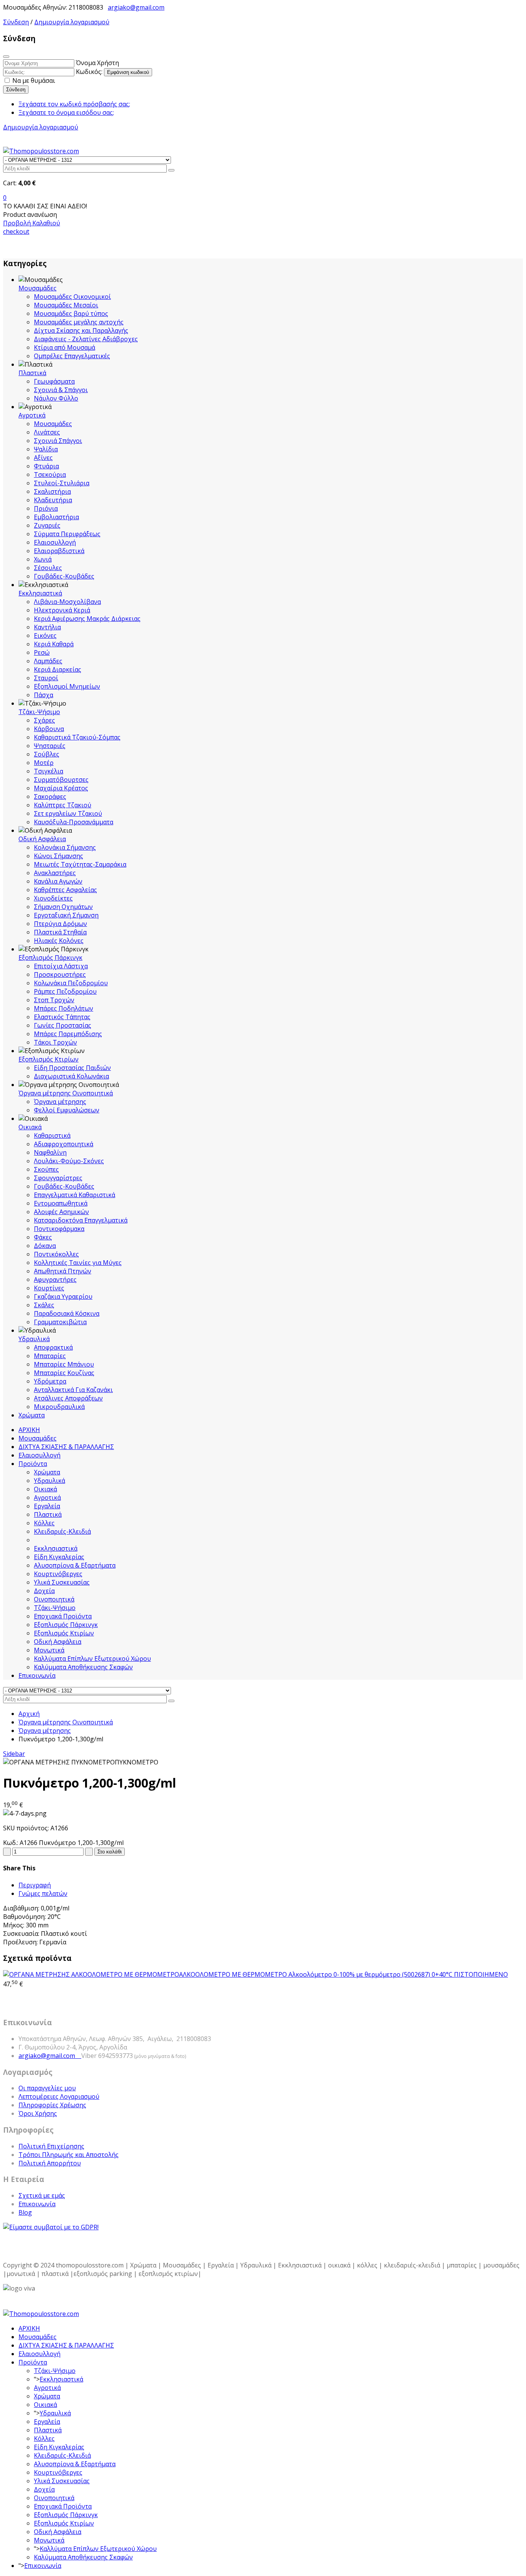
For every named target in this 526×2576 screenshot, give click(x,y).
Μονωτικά (49, 1650)
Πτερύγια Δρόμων (60, 924)
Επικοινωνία (37, 1675)
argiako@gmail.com (136, 7)
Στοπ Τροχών (54, 1000)
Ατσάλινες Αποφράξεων (68, 1398)
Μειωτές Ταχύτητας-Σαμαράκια (80, 864)
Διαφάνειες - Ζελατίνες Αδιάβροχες (86, 339)
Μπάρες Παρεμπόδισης (68, 1034)
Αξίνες (43, 458)
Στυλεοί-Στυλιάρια (62, 483)
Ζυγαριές (47, 525)
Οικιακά (30, 1127)
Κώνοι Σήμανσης (59, 856)
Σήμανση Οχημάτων (63, 907)
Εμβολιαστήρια (56, 517)
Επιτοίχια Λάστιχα (61, 966)
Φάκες (43, 1237)
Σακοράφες (50, 797)
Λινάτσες (47, 432)
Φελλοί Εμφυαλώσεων (67, 1110)
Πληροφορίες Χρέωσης (52, 2105)
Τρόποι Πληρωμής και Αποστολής (69, 2155)
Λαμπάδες (48, 661)
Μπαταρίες (50, 1356)
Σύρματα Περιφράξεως (67, 534)
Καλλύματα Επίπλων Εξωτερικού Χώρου (92, 1659)
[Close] (6, 57)
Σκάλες (44, 1305)
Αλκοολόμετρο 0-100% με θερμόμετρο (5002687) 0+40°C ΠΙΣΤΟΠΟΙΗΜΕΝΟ (343, 1974)
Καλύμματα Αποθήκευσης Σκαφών (83, 1667)
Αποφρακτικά (53, 1347)
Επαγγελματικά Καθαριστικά (75, 1195)
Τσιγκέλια (49, 771)
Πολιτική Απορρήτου (50, 2163)
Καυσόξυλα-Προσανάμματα (74, 822)
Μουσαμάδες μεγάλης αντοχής (79, 322)
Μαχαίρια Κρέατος (61, 788)
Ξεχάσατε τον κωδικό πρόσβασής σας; (74, 104)
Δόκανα (45, 1246)
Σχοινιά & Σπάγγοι (61, 390)
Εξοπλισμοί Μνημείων (67, 686)
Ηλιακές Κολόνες (59, 941)
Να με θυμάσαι (33, 80)
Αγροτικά (32, 415)
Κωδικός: (89, 72)
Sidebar (14, 1754)
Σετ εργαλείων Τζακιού (68, 813)
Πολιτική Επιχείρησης (51, 2146)
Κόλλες (44, 1523)
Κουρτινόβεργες (58, 1574)
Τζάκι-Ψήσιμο (39, 712)
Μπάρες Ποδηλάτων (64, 1008)
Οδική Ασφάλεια (42, 839)
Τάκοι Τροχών (55, 1042)
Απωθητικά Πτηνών (63, 1271)
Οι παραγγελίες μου (47, 2088)
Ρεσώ (42, 652)
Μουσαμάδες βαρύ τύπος (71, 314)
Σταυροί (46, 678)
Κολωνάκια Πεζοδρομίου (71, 983)
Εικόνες (45, 636)
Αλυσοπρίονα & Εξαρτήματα (75, 1565)
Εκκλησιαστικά (40, 593)
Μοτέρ (44, 763)
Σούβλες (47, 754)
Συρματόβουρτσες (61, 780)
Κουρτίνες (49, 1288)
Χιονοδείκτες (53, 898)
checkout (16, 231)
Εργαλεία (47, 1506)
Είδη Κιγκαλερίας (59, 1557)
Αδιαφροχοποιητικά (64, 1144)
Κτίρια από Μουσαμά (64, 347)
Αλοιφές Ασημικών (61, 1212)
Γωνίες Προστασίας (63, 1025)
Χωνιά (43, 559)
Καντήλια (47, 627)
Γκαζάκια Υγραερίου (63, 1296)
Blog (25, 2212)
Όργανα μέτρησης (60, 1102)
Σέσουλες (48, 568)
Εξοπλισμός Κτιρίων (49, 1059)
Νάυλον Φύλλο (56, 398)
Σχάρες (44, 720)
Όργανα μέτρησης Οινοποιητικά (66, 1093)
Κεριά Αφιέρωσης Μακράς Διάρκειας (87, 619)
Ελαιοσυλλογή (55, 542)
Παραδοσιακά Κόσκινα (67, 1313)
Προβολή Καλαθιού (32, 223)
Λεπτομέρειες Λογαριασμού (59, 2096)
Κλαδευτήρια (53, 500)
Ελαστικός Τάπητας (62, 1017)
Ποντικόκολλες (56, 1254)
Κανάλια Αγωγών (58, 881)
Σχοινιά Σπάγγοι (58, 441)
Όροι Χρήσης (38, 2113)
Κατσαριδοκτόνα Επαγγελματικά (81, 1220)
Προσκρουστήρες (60, 974)
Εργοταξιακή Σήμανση (66, 915)
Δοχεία (44, 1591)
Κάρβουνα (49, 729)
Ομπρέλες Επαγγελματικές (72, 356)
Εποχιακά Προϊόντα (63, 1616)
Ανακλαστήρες (55, 873)
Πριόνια (46, 508)
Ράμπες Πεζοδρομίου (65, 991)
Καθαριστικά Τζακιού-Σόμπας (77, 737)
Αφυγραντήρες (55, 1280)
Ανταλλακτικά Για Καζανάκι (73, 1390)
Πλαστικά (32, 373)
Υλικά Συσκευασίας (62, 1582)
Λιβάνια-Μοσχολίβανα (67, 602)
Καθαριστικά (52, 1135)
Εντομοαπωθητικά (61, 1203)
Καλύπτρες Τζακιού (63, 805)
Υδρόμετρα (50, 1381)
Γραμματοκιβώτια (60, 1322)
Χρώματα (32, 1415)
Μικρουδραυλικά (59, 1407)
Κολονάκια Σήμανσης (65, 847)
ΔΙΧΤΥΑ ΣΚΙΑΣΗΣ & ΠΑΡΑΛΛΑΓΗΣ (66, 1447)
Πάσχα (44, 695)
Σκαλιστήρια (52, 491)
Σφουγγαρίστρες (58, 1178)
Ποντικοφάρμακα (59, 1229)
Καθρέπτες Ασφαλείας (65, 890)
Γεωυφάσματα (54, 381)
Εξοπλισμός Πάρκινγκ (50, 958)
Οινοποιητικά (54, 1599)
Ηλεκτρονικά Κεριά (62, 610)
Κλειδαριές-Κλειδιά (62, 1531)
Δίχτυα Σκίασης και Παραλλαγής (81, 330)
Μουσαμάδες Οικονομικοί (72, 297)
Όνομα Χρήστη (97, 63)
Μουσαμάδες (38, 288)
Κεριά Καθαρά (54, 644)
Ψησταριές (50, 746)
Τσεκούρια (50, 475)
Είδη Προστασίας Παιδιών (72, 1068)
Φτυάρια (46, 466)
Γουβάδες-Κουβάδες (64, 576)
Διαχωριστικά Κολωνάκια (71, 1076)
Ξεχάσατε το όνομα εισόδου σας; (66, 112)
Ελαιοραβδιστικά (59, 551)
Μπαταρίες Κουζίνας (64, 1373)
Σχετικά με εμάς (42, 2195)
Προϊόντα (33, 1464)
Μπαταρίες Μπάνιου (64, 1364)
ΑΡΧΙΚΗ (29, 1430)
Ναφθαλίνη (50, 1152)
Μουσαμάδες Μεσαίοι (66, 305)
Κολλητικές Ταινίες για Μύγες (78, 1263)
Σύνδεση (16, 22)
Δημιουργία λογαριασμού (72, 22)
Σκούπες (46, 1169)
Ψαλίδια (46, 449)
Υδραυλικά (34, 1339)
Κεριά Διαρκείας (58, 669)
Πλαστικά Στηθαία (60, 932)
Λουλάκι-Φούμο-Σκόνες (69, 1161)
